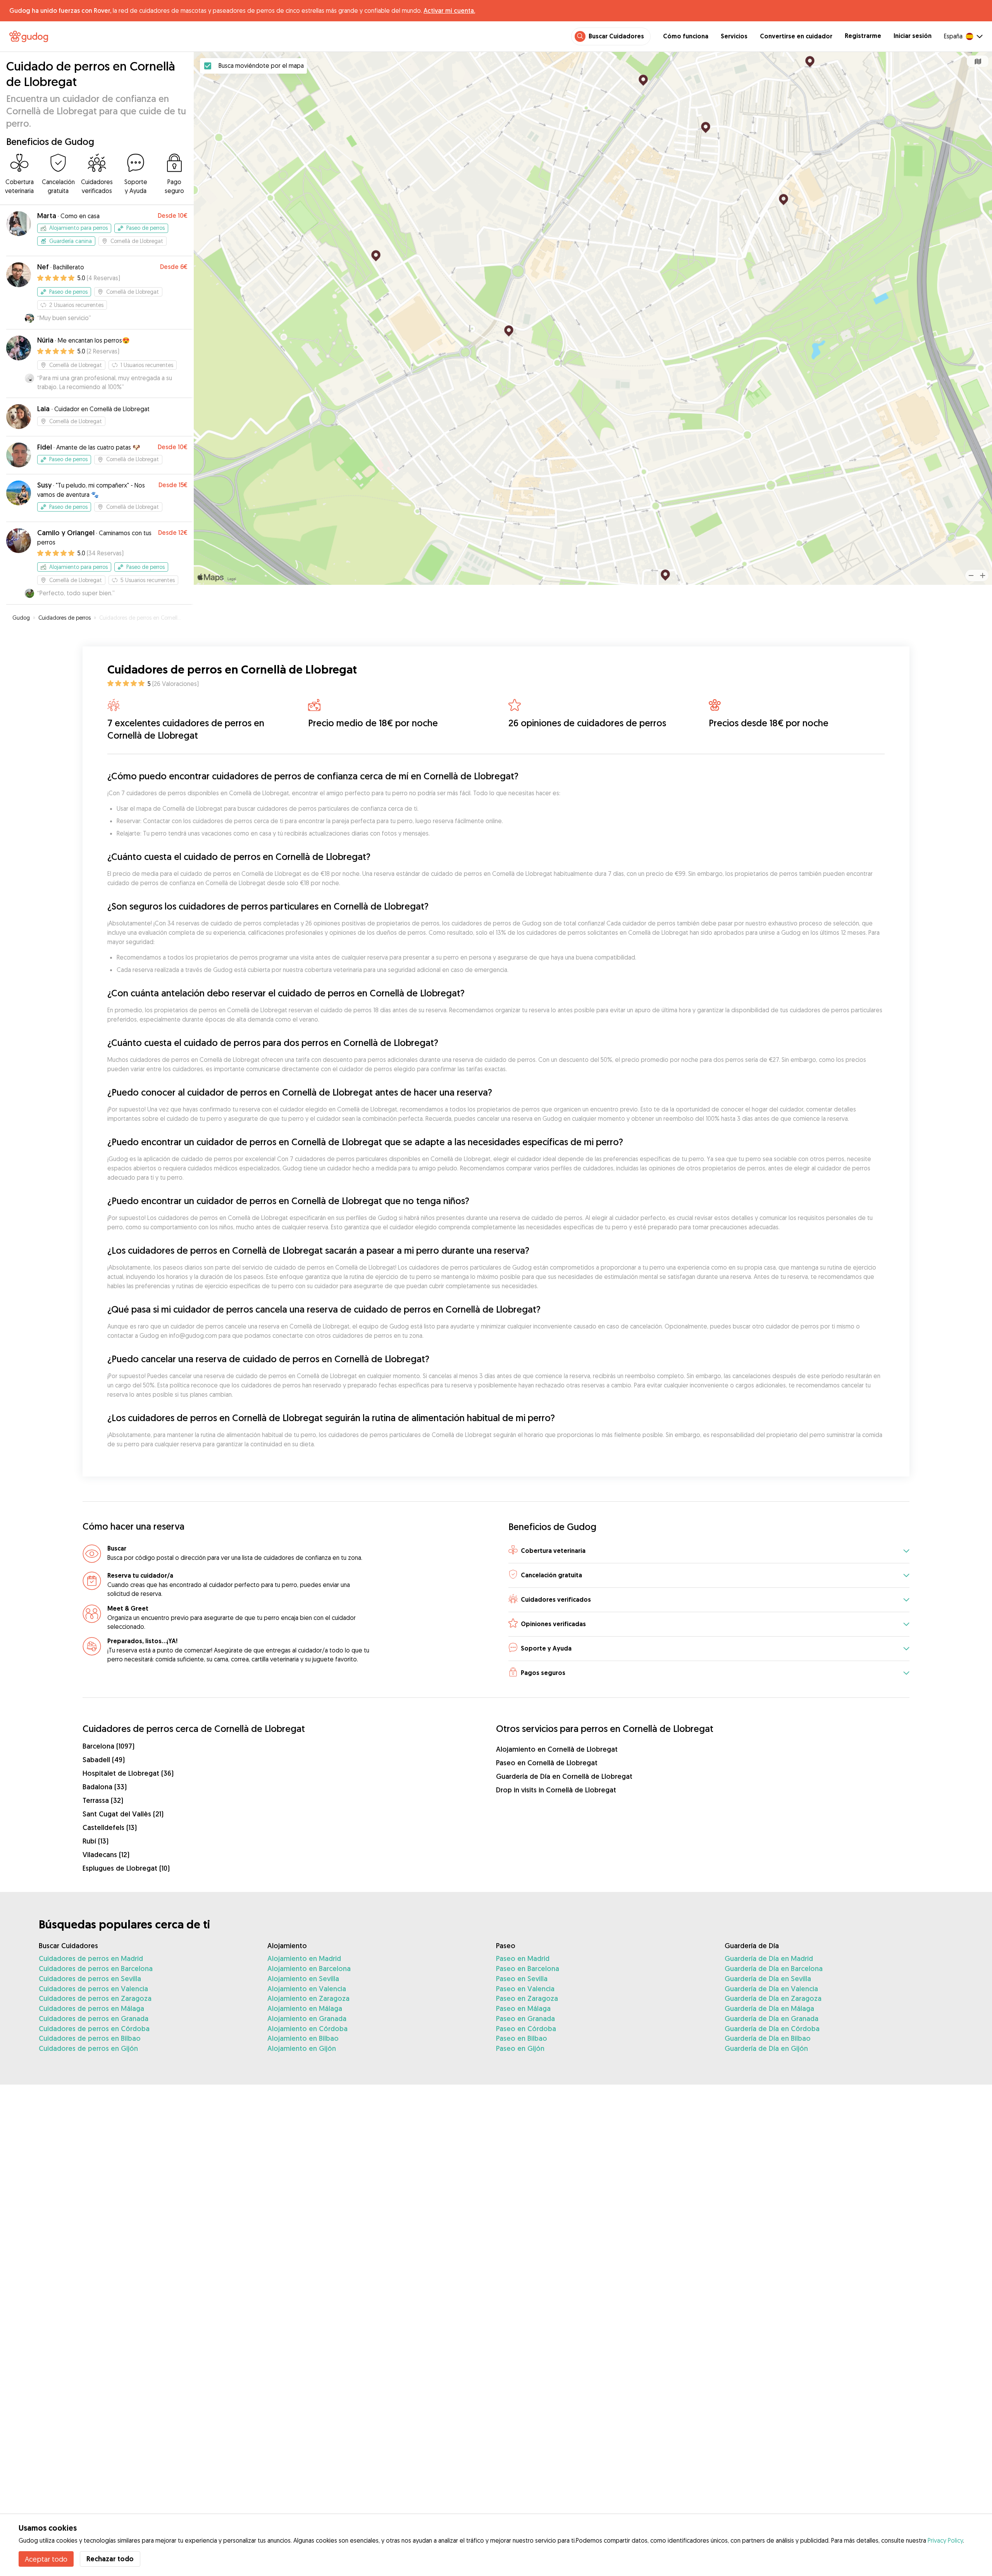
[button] (709, 1551)
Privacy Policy (945, 2540)
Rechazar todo (110, 2559)
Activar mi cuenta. (449, 10)
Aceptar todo (46, 2559)
